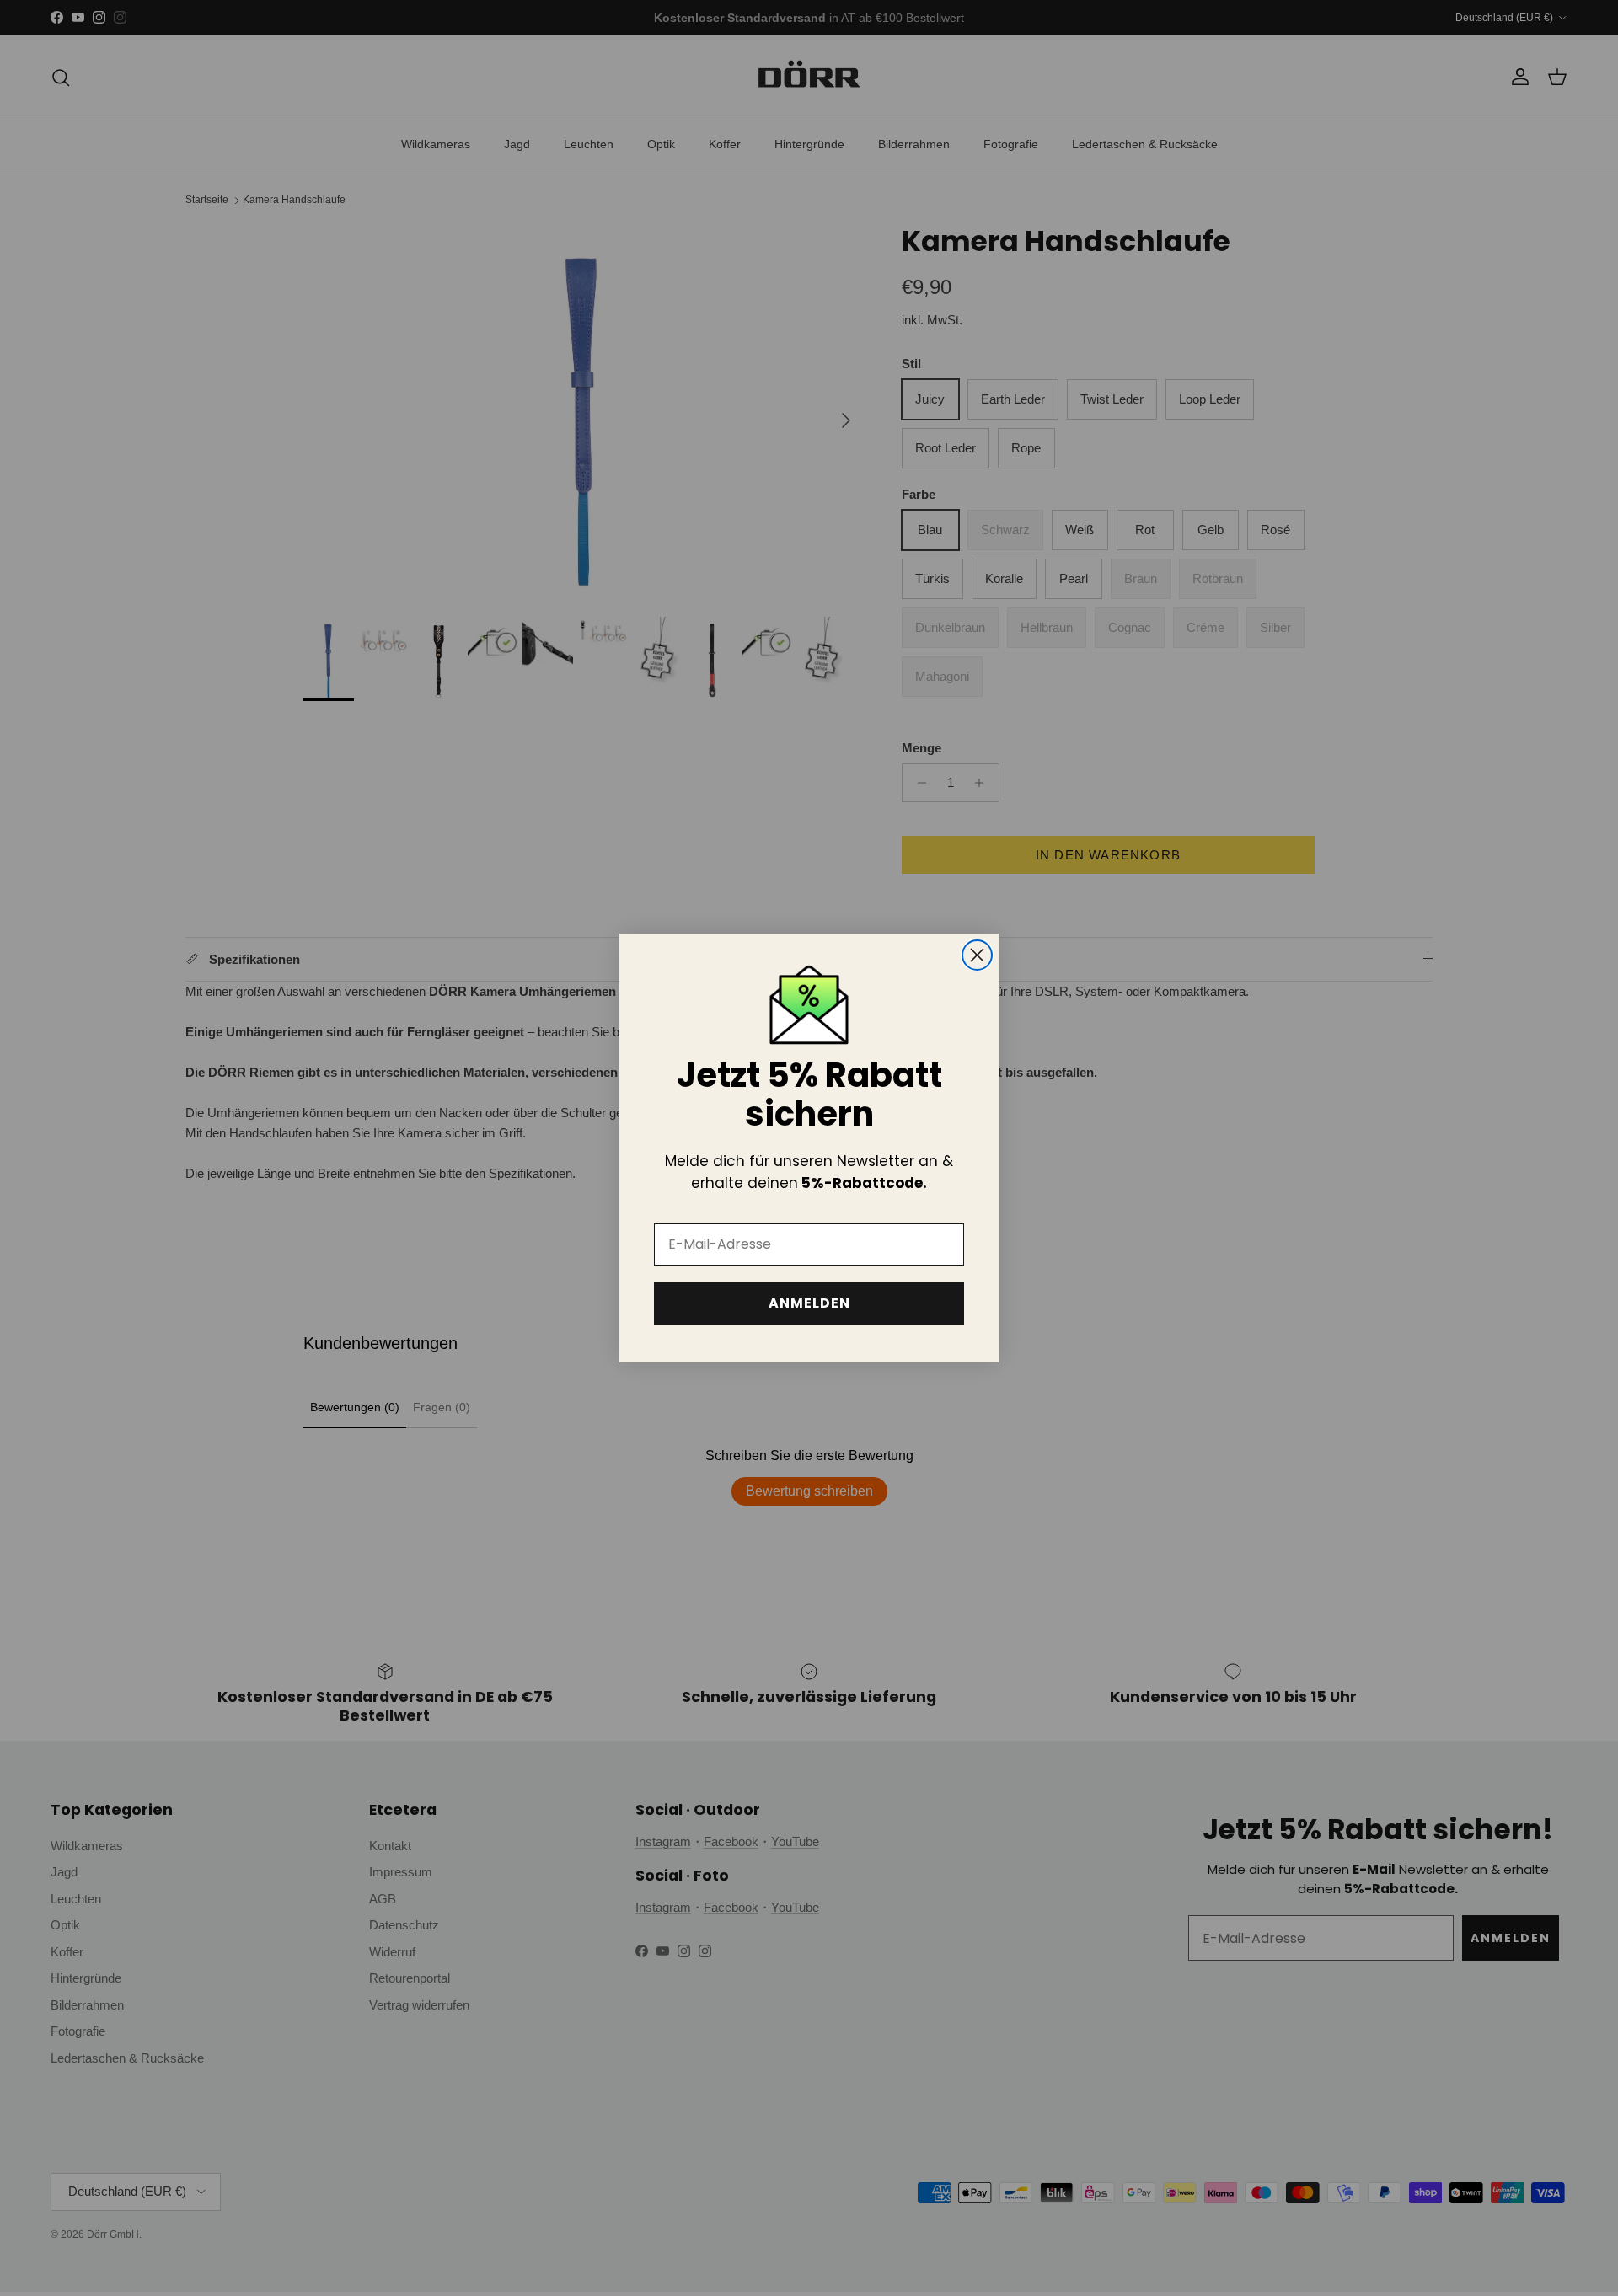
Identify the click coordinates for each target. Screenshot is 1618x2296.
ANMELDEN (809, 1303)
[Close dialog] (977, 955)
